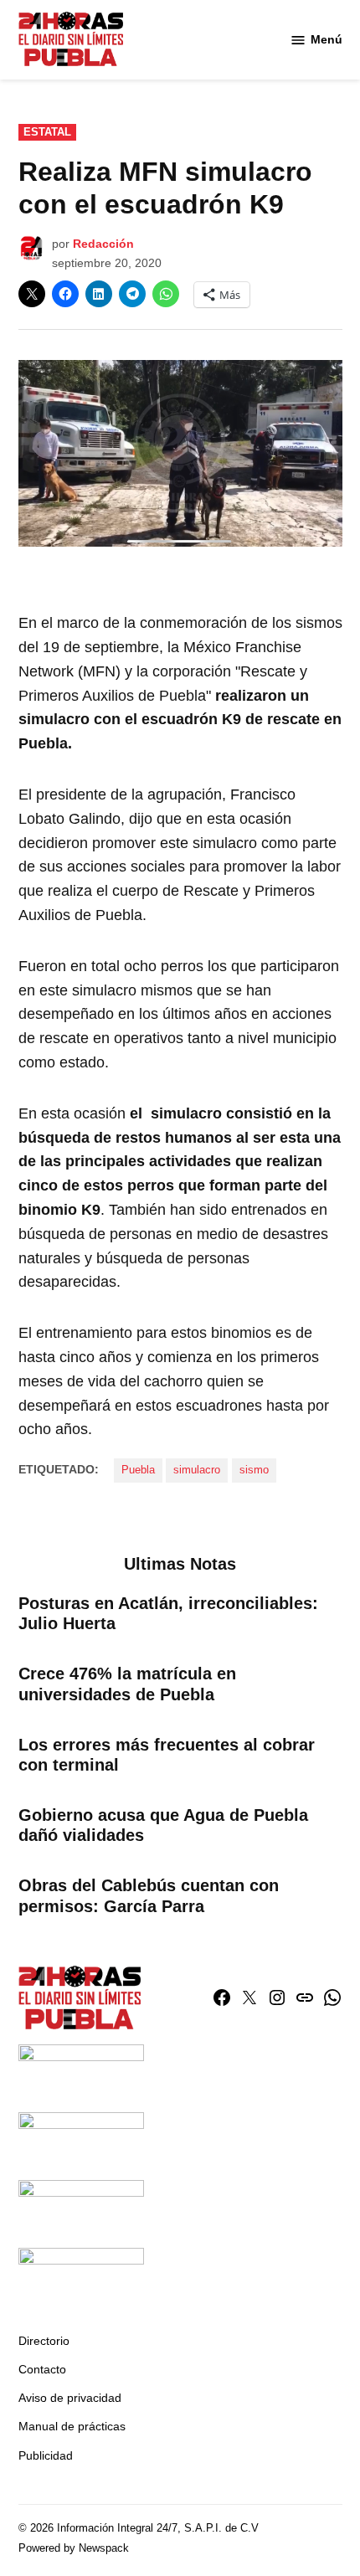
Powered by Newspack (74, 2548)
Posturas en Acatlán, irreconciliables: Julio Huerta (168, 1613)
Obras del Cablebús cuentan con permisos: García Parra (149, 1895)
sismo (254, 1470)
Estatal (47, 132)
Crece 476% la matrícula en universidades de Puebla (127, 1684)
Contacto (42, 2369)
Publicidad (46, 2455)
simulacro (197, 1470)
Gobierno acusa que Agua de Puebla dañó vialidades (163, 1825)
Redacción (103, 244)
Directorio (44, 2341)
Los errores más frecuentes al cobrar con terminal (167, 1755)
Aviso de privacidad (70, 2398)
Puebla (138, 1470)
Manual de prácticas (72, 2426)
